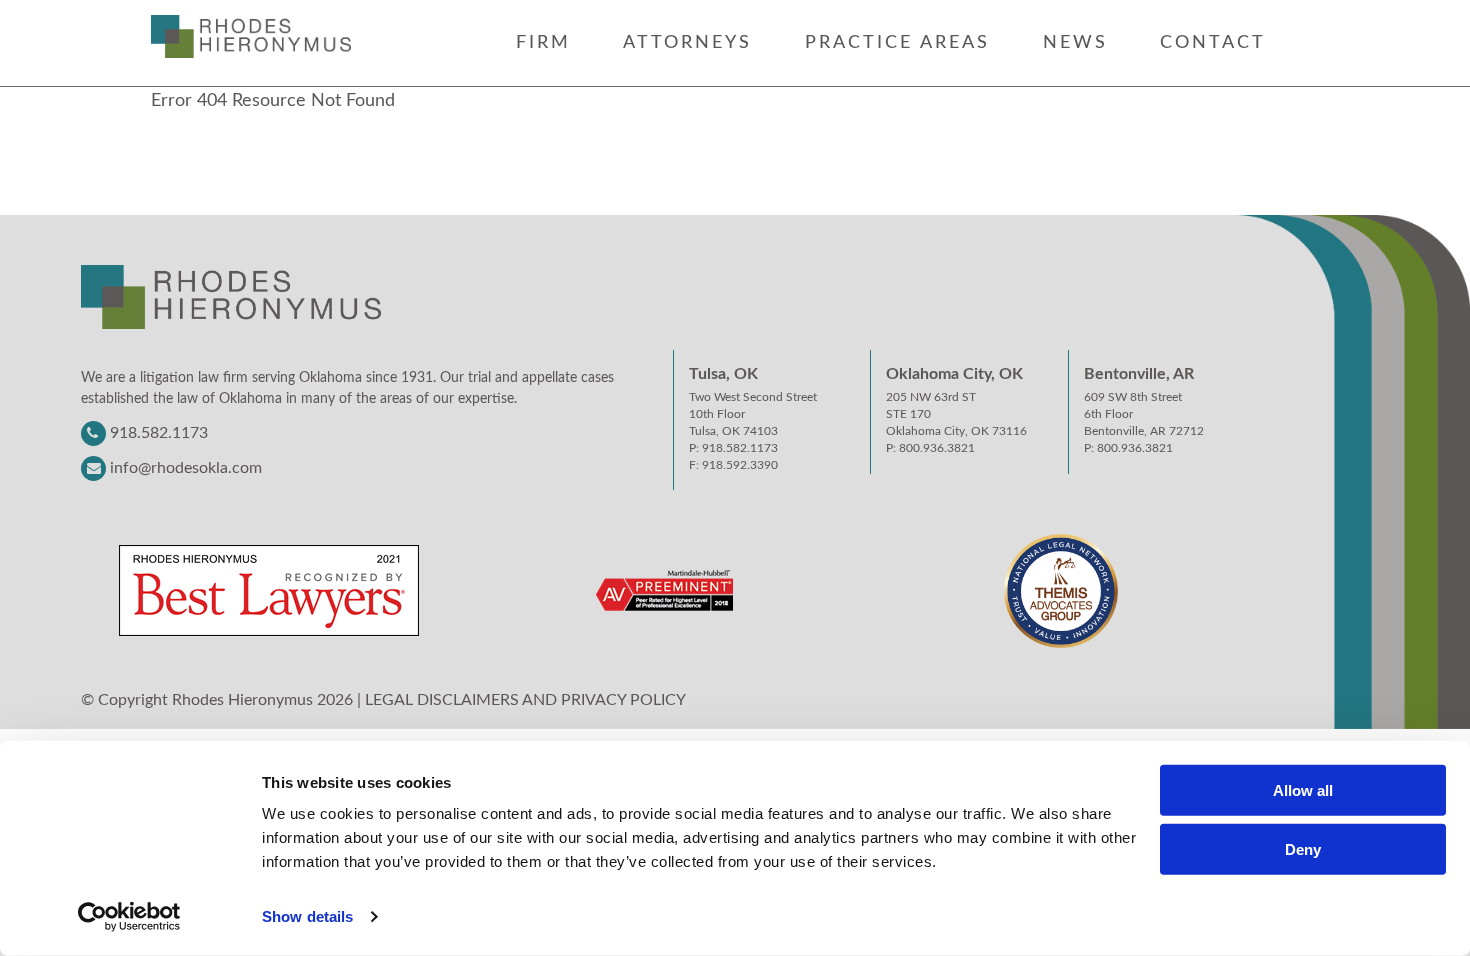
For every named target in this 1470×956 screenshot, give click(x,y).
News (1075, 43)
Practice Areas (897, 43)
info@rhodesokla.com (186, 468)
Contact (1213, 43)
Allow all (1303, 790)
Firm (543, 43)
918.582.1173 (159, 433)
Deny (1303, 849)
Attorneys (687, 43)
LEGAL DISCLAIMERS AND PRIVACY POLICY (525, 700)
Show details (307, 916)
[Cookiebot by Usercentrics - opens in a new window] (129, 917)
